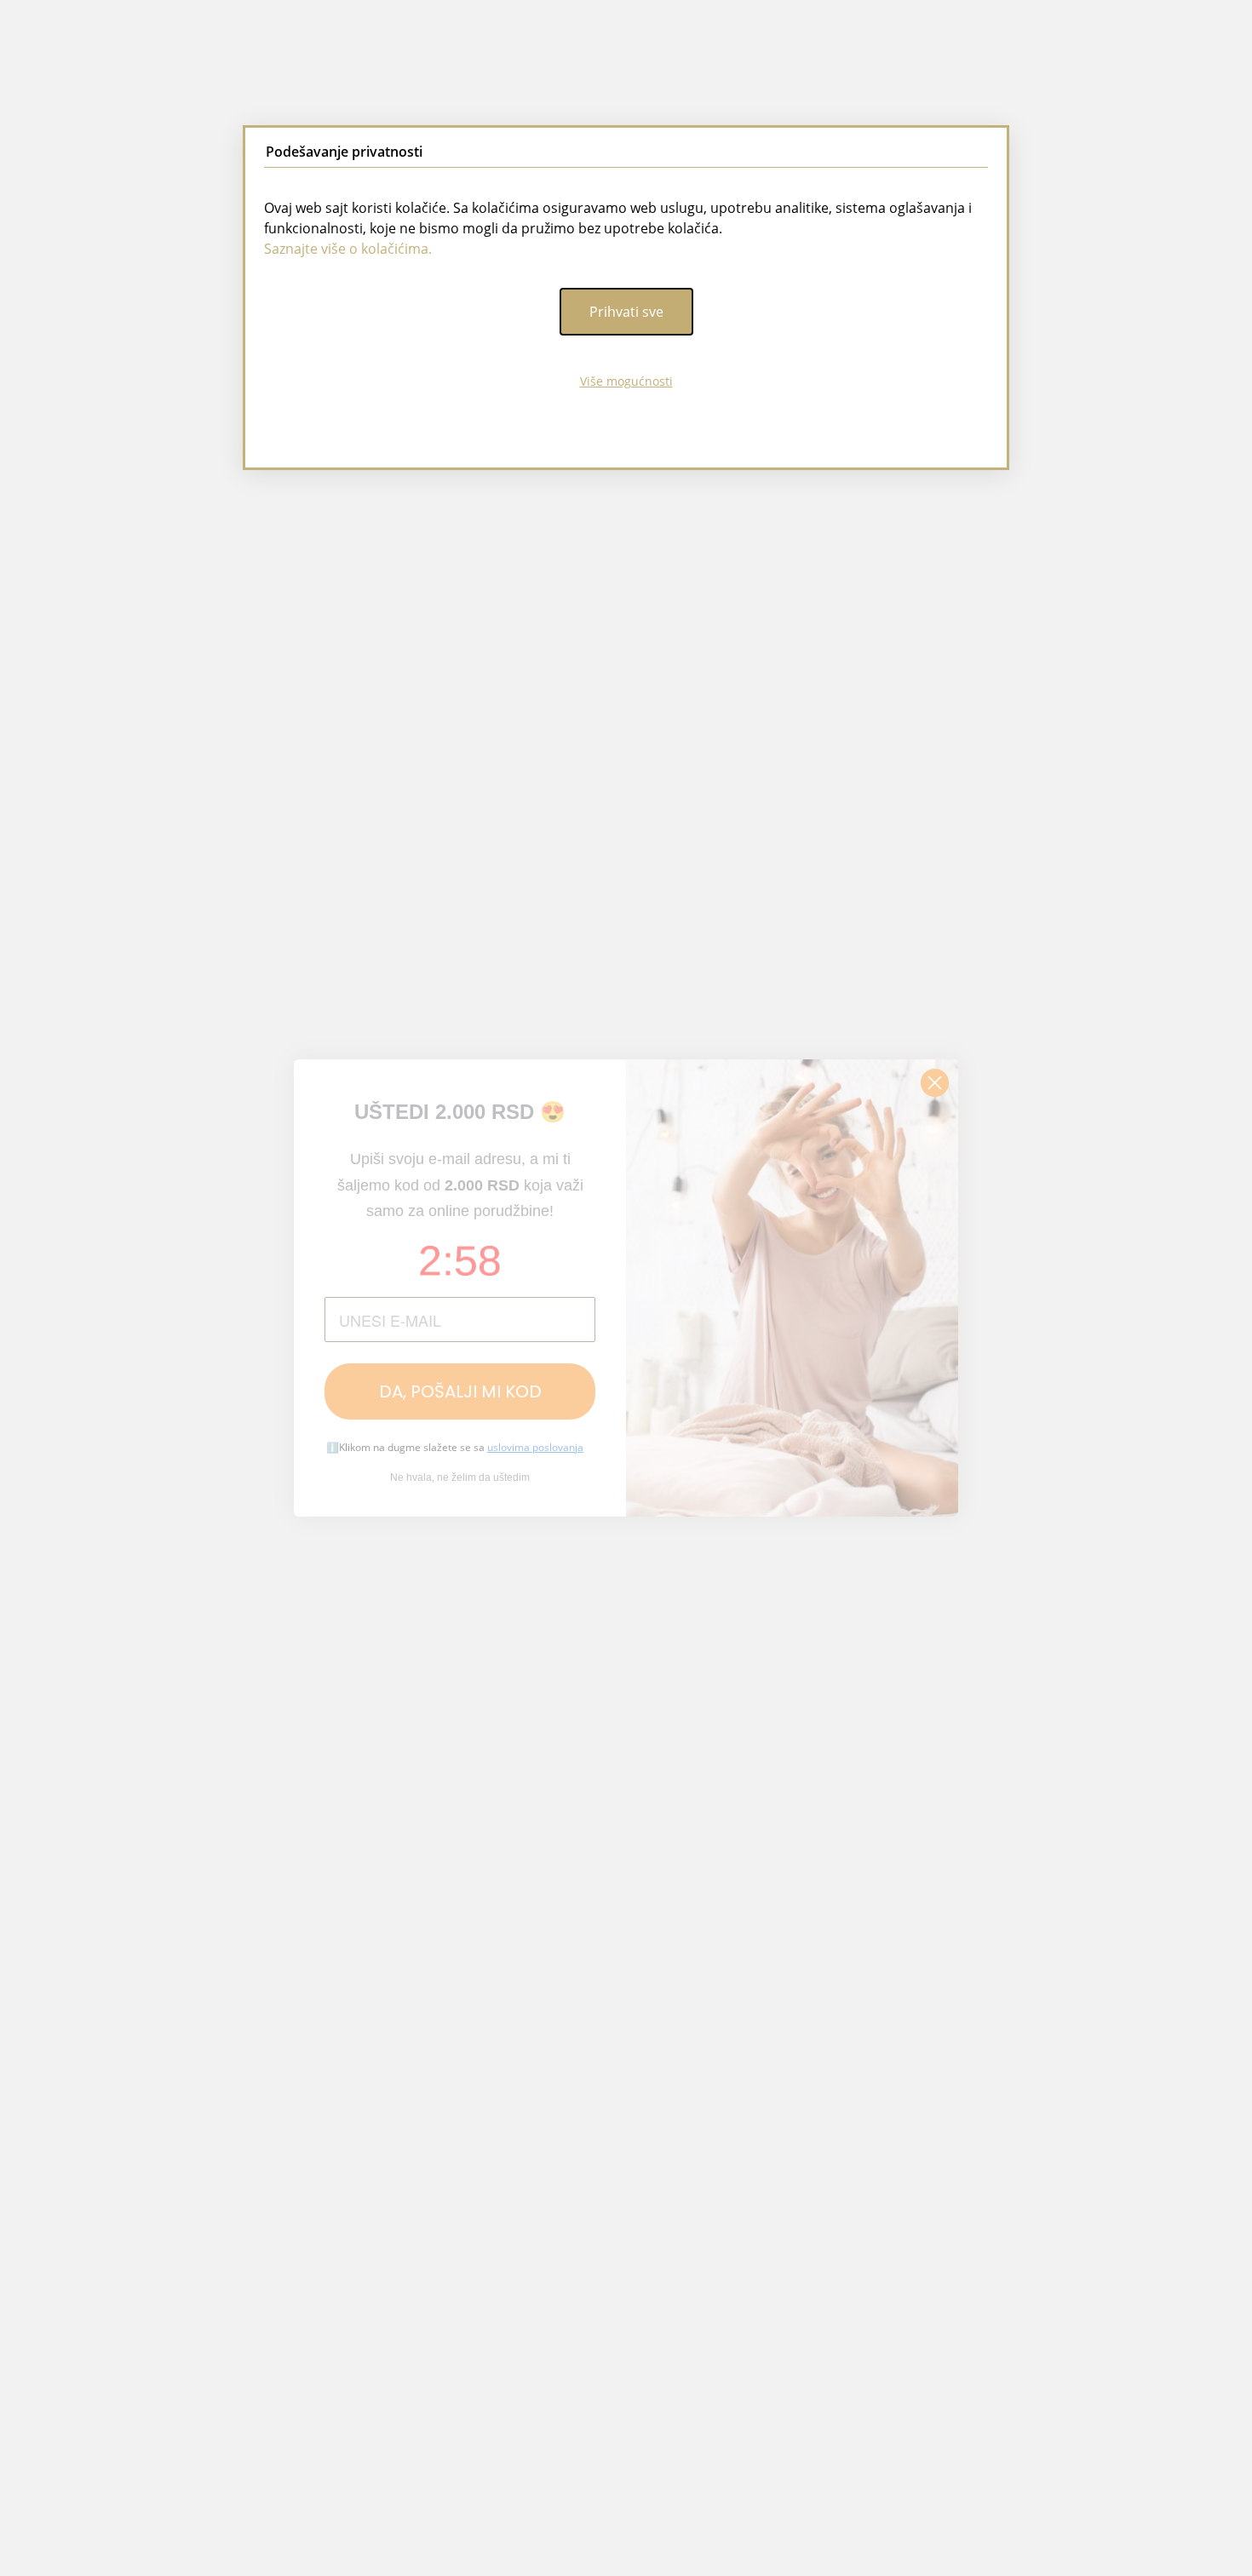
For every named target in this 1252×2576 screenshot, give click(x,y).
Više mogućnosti (626, 381)
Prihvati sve (626, 312)
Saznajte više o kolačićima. (348, 249)
